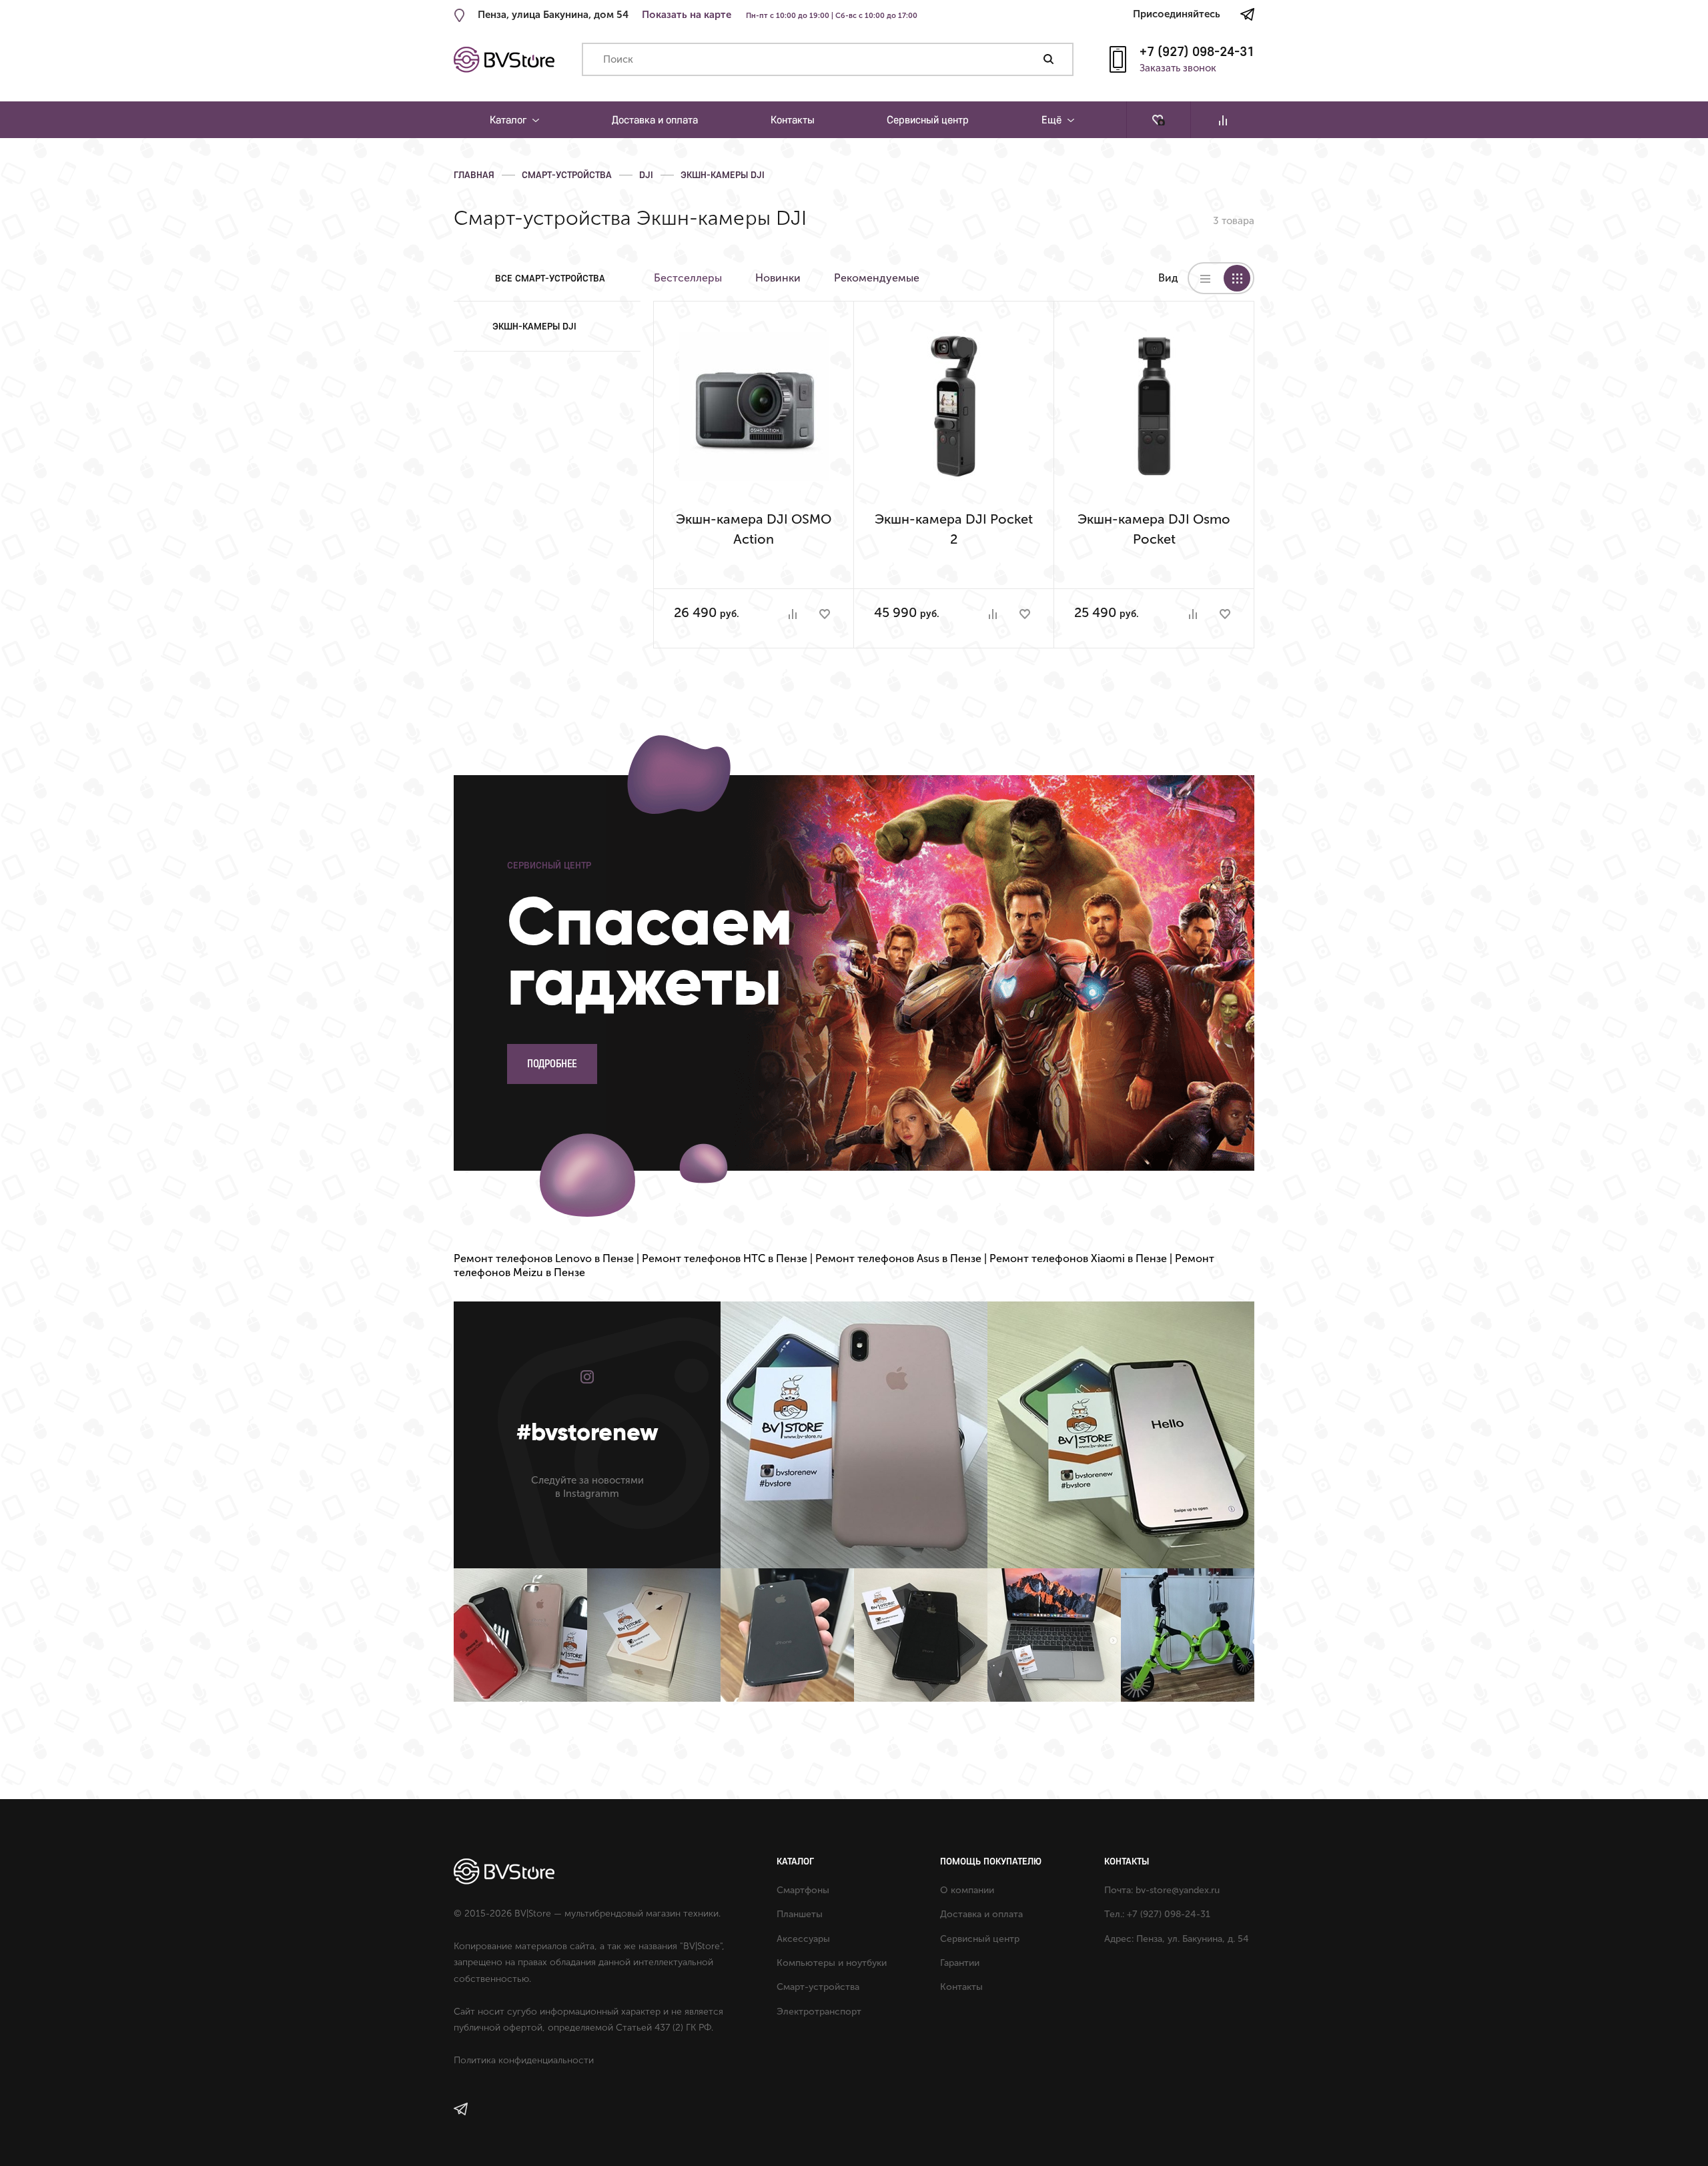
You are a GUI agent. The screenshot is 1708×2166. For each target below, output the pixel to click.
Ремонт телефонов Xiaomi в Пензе (1078, 1258)
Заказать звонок (1178, 69)
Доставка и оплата (655, 119)
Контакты (793, 119)
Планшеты (800, 1914)
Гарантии (960, 1963)
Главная (474, 175)
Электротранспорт (819, 2012)
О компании (967, 1890)
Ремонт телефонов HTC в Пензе (725, 1258)
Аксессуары (803, 1939)
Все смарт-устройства (550, 278)
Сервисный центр (928, 119)
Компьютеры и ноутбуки (832, 1963)
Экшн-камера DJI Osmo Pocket (1154, 529)
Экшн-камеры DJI (723, 175)
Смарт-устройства (567, 175)
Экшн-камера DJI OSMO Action (754, 529)
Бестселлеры (688, 278)
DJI (646, 175)
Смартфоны (803, 1890)
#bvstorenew (587, 1432)
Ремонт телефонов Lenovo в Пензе (544, 1258)
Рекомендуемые (877, 278)
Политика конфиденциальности (524, 2060)
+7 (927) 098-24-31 (1197, 51)
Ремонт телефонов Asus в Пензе (898, 1258)
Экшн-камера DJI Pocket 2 (954, 529)
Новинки (778, 278)
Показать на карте (687, 15)
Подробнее (552, 1064)
